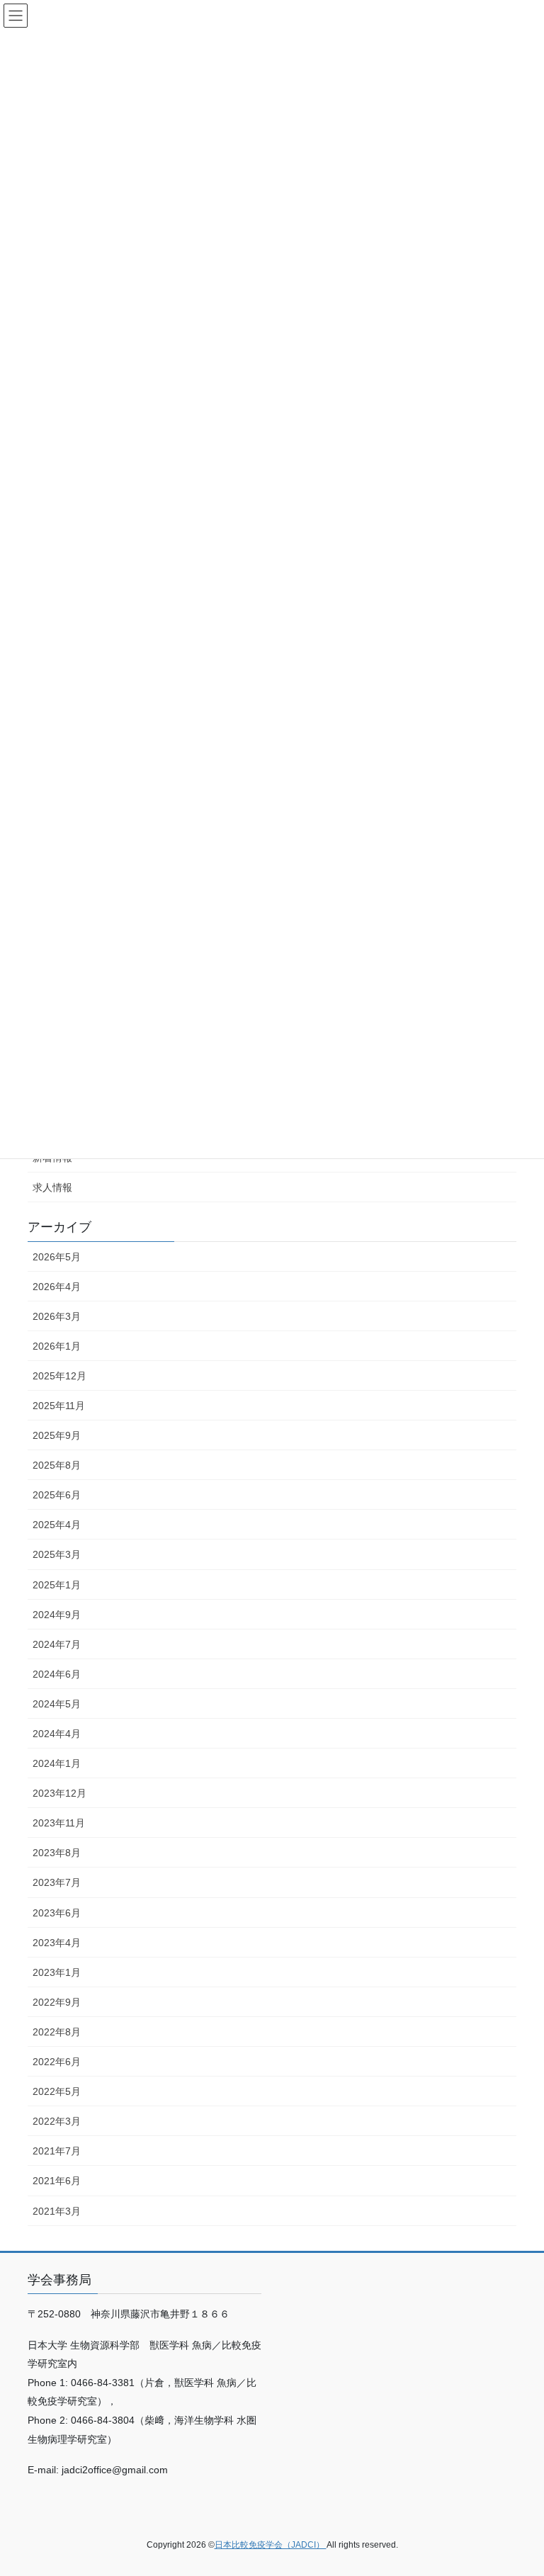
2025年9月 (57, 1435)
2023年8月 (57, 1853)
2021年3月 (57, 2211)
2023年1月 (57, 1972)
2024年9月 (57, 1615)
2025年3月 (57, 1554)
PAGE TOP (518, 2486)
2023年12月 (59, 1793)
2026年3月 (57, 1316)
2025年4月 (57, 1525)
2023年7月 (57, 1882)
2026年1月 (57, 1346)
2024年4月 (57, 1734)
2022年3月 (57, 2121)
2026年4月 (57, 1287)
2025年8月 (57, 1465)
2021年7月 (57, 2151)
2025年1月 (57, 1585)
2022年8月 (57, 2032)
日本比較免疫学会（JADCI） (271, 2545)
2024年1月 (57, 1763)
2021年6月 (57, 2181)
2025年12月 (59, 1376)
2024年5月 (57, 1704)
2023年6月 (57, 1913)
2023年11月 (59, 1823)
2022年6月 (57, 2062)
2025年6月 (57, 1495)
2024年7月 (57, 1644)
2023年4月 (57, 1943)
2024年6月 (57, 1674)
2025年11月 (59, 1406)
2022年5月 (57, 2091)
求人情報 (52, 1187)
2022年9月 (57, 2002)
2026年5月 (57, 1257)
